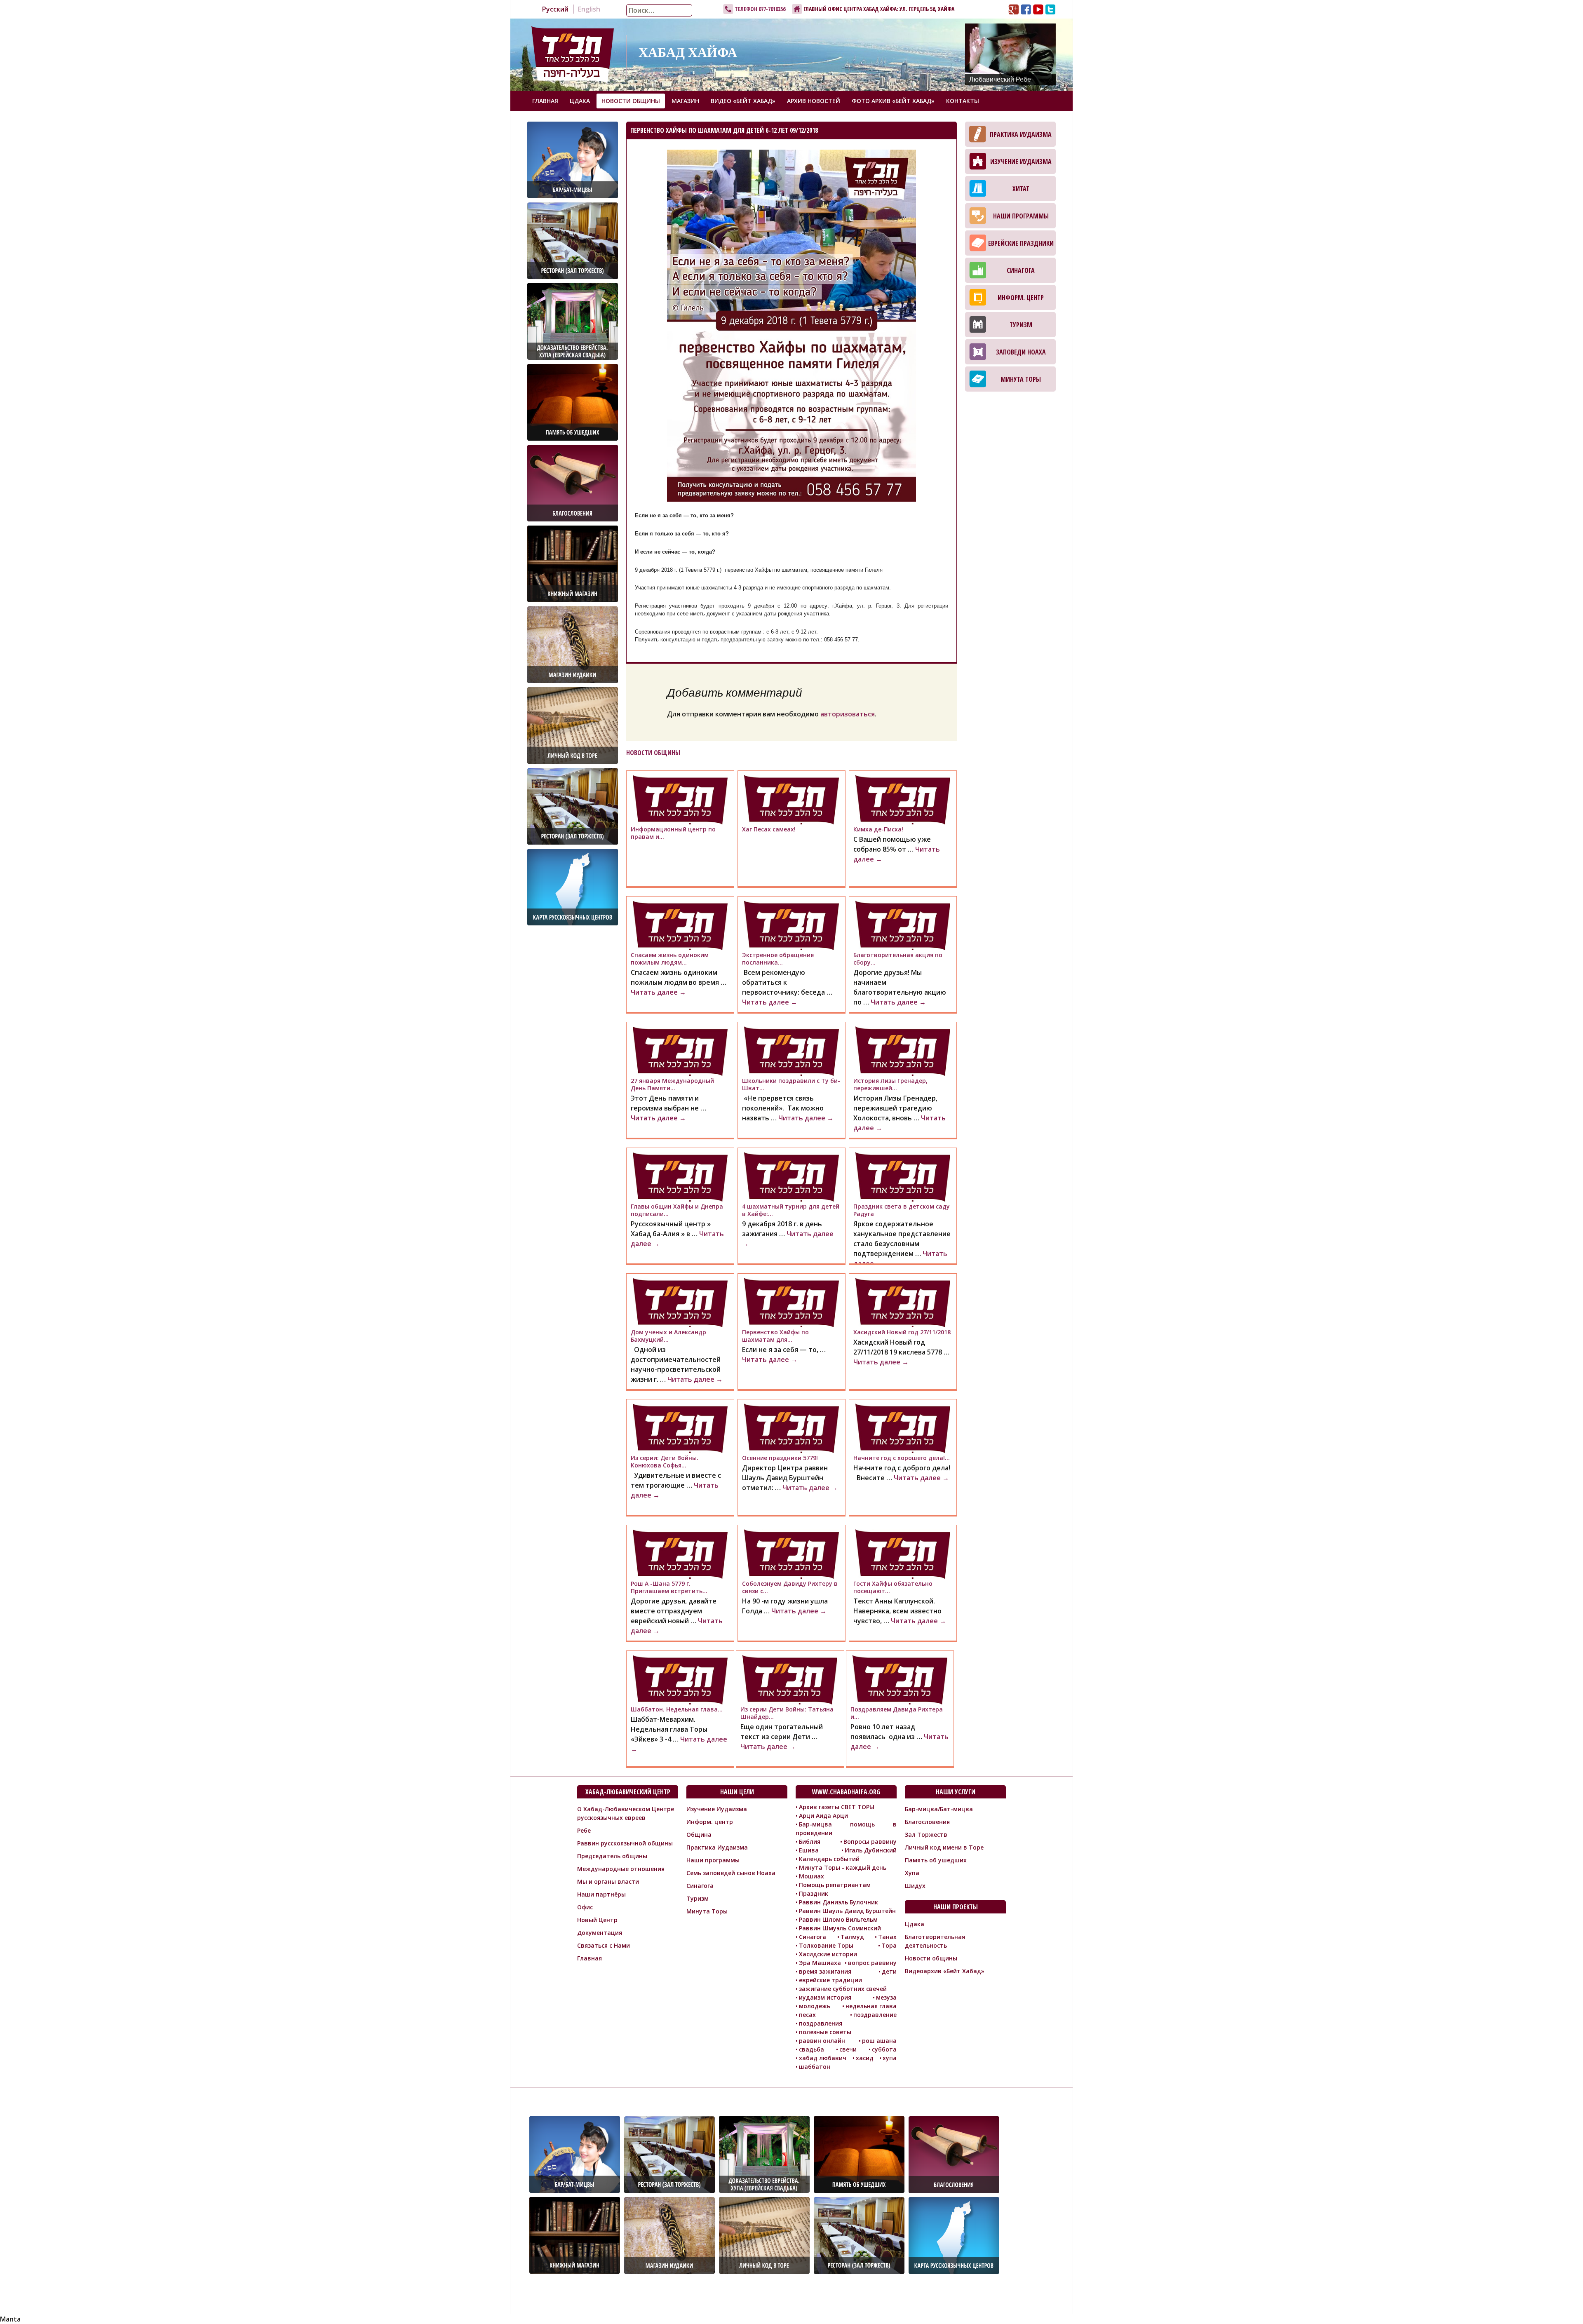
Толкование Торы (826, 1945)
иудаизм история (825, 1997)
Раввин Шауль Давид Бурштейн (847, 1911)
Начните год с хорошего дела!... (902, 1458)
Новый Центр (597, 1920)
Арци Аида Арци (823, 1816)
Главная (545, 101)
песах (807, 2015)
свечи (848, 2049)
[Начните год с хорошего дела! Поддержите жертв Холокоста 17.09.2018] (903, 1428)
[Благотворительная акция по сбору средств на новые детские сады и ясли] (903, 925)
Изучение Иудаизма (1021, 162)
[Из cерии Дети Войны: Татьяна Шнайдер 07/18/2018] (790, 1680)
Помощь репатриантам (835, 1885)
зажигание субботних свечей (843, 1989)
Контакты (963, 101)
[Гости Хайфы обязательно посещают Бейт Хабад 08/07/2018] (903, 1554)
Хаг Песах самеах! (769, 829)
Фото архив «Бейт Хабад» (893, 101)
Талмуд (852, 1937)
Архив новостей (814, 101)
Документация (600, 1933)
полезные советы (825, 2032)
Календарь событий (829, 1859)
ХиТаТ (1021, 189)
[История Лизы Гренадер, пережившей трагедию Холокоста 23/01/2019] (903, 1051)
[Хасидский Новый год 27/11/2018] (903, 1303)
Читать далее (658, 992)
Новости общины (631, 101)
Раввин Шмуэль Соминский (840, 1928)
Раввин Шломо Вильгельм (838, 1919)
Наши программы (1021, 216)
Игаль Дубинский (871, 1850)
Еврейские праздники (1021, 243)
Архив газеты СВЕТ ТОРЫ (837, 1807)
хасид (865, 2058)
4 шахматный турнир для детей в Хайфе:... (791, 1210)
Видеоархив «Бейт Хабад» (945, 1971)
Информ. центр (1021, 298)
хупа (890, 2058)
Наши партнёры (601, 1894)
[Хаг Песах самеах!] (791, 800)
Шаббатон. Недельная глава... (677, 1709)
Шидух (915, 1886)
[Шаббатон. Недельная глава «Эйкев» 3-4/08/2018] (680, 1680)
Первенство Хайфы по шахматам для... (775, 1336)
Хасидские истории (828, 1954)
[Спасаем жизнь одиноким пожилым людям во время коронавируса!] (680, 925)
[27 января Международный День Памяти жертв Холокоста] (680, 1051)
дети (889, 1971)
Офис (585, 1907)
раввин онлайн (822, 2041)
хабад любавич (823, 2058)
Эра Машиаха (820, 1963)
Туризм (1021, 325)
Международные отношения (621, 1869)
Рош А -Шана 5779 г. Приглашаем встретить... (669, 1587)
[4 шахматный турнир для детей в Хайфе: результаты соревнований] (791, 1177)
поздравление (875, 2015)
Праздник (814, 1893)
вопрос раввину (872, 1963)
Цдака (580, 101)
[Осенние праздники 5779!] (791, 1428)
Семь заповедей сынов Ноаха (731, 1873)
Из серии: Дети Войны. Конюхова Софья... (665, 1461)
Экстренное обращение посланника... (778, 959)
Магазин (685, 101)
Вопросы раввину (870, 1842)
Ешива (809, 1850)
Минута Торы (1021, 379)
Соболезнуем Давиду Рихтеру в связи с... (790, 1587)
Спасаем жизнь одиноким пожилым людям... (670, 959)
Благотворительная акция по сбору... (898, 959)
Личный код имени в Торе (944, 1847)
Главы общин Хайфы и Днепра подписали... (677, 1210)
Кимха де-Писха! (878, 829)
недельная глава (871, 2006)
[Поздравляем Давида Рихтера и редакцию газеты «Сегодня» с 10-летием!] (900, 1680)
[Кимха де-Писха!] (903, 800)
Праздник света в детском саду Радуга (902, 1210)
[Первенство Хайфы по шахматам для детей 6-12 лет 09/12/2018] (791, 1303)
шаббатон (815, 2067)
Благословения (927, 1822)
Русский (555, 9)
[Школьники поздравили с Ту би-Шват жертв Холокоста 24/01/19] (791, 1051)
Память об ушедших (936, 1860)
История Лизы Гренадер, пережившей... (890, 1084)
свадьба (811, 2049)
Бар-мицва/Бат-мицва (939, 1809)
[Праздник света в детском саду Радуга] (903, 1177)
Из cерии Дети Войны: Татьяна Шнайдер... (787, 1713)
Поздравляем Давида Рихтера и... (897, 1713)
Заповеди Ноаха (1021, 352)
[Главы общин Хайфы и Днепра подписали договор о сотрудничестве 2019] (680, 1177)
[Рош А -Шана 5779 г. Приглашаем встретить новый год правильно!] (680, 1554)
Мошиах (811, 1876)
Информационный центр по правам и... (673, 833)
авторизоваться (848, 714)
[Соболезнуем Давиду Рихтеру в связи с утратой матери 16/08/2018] (791, 1554)
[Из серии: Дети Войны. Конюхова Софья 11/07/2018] (680, 1428)
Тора (889, 1945)
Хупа (912, 1873)
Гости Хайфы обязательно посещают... (893, 1587)
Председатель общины (612, 1856)
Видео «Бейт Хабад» (743, 101)
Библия (810, 1842)
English (589, 9)
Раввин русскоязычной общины (625, 1843)
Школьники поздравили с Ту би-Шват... (791, 1084)
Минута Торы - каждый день (843, 1867)
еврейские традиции (830, 1980)
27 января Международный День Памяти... (672, 1084)
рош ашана (879, 2041)
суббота (884, 2049)
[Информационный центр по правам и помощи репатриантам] (680, 800)
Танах (887, 1937)
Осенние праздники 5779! (780, 1458)
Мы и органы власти (608, 1882)
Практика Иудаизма (1021, 134)
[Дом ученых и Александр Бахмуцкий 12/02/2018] (680, 1303)
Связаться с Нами (604, 1945)
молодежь (815, 2006)
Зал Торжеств (926, 1835)
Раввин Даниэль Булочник (838, 1902)
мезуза (886, 1997)
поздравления (821, 2023)
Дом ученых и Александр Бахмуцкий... (668, 1336)
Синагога (1021, 270)
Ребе (584, 1830)
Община (699, 1835)
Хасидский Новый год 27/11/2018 (902, 1332)
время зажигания (825, 1971)
